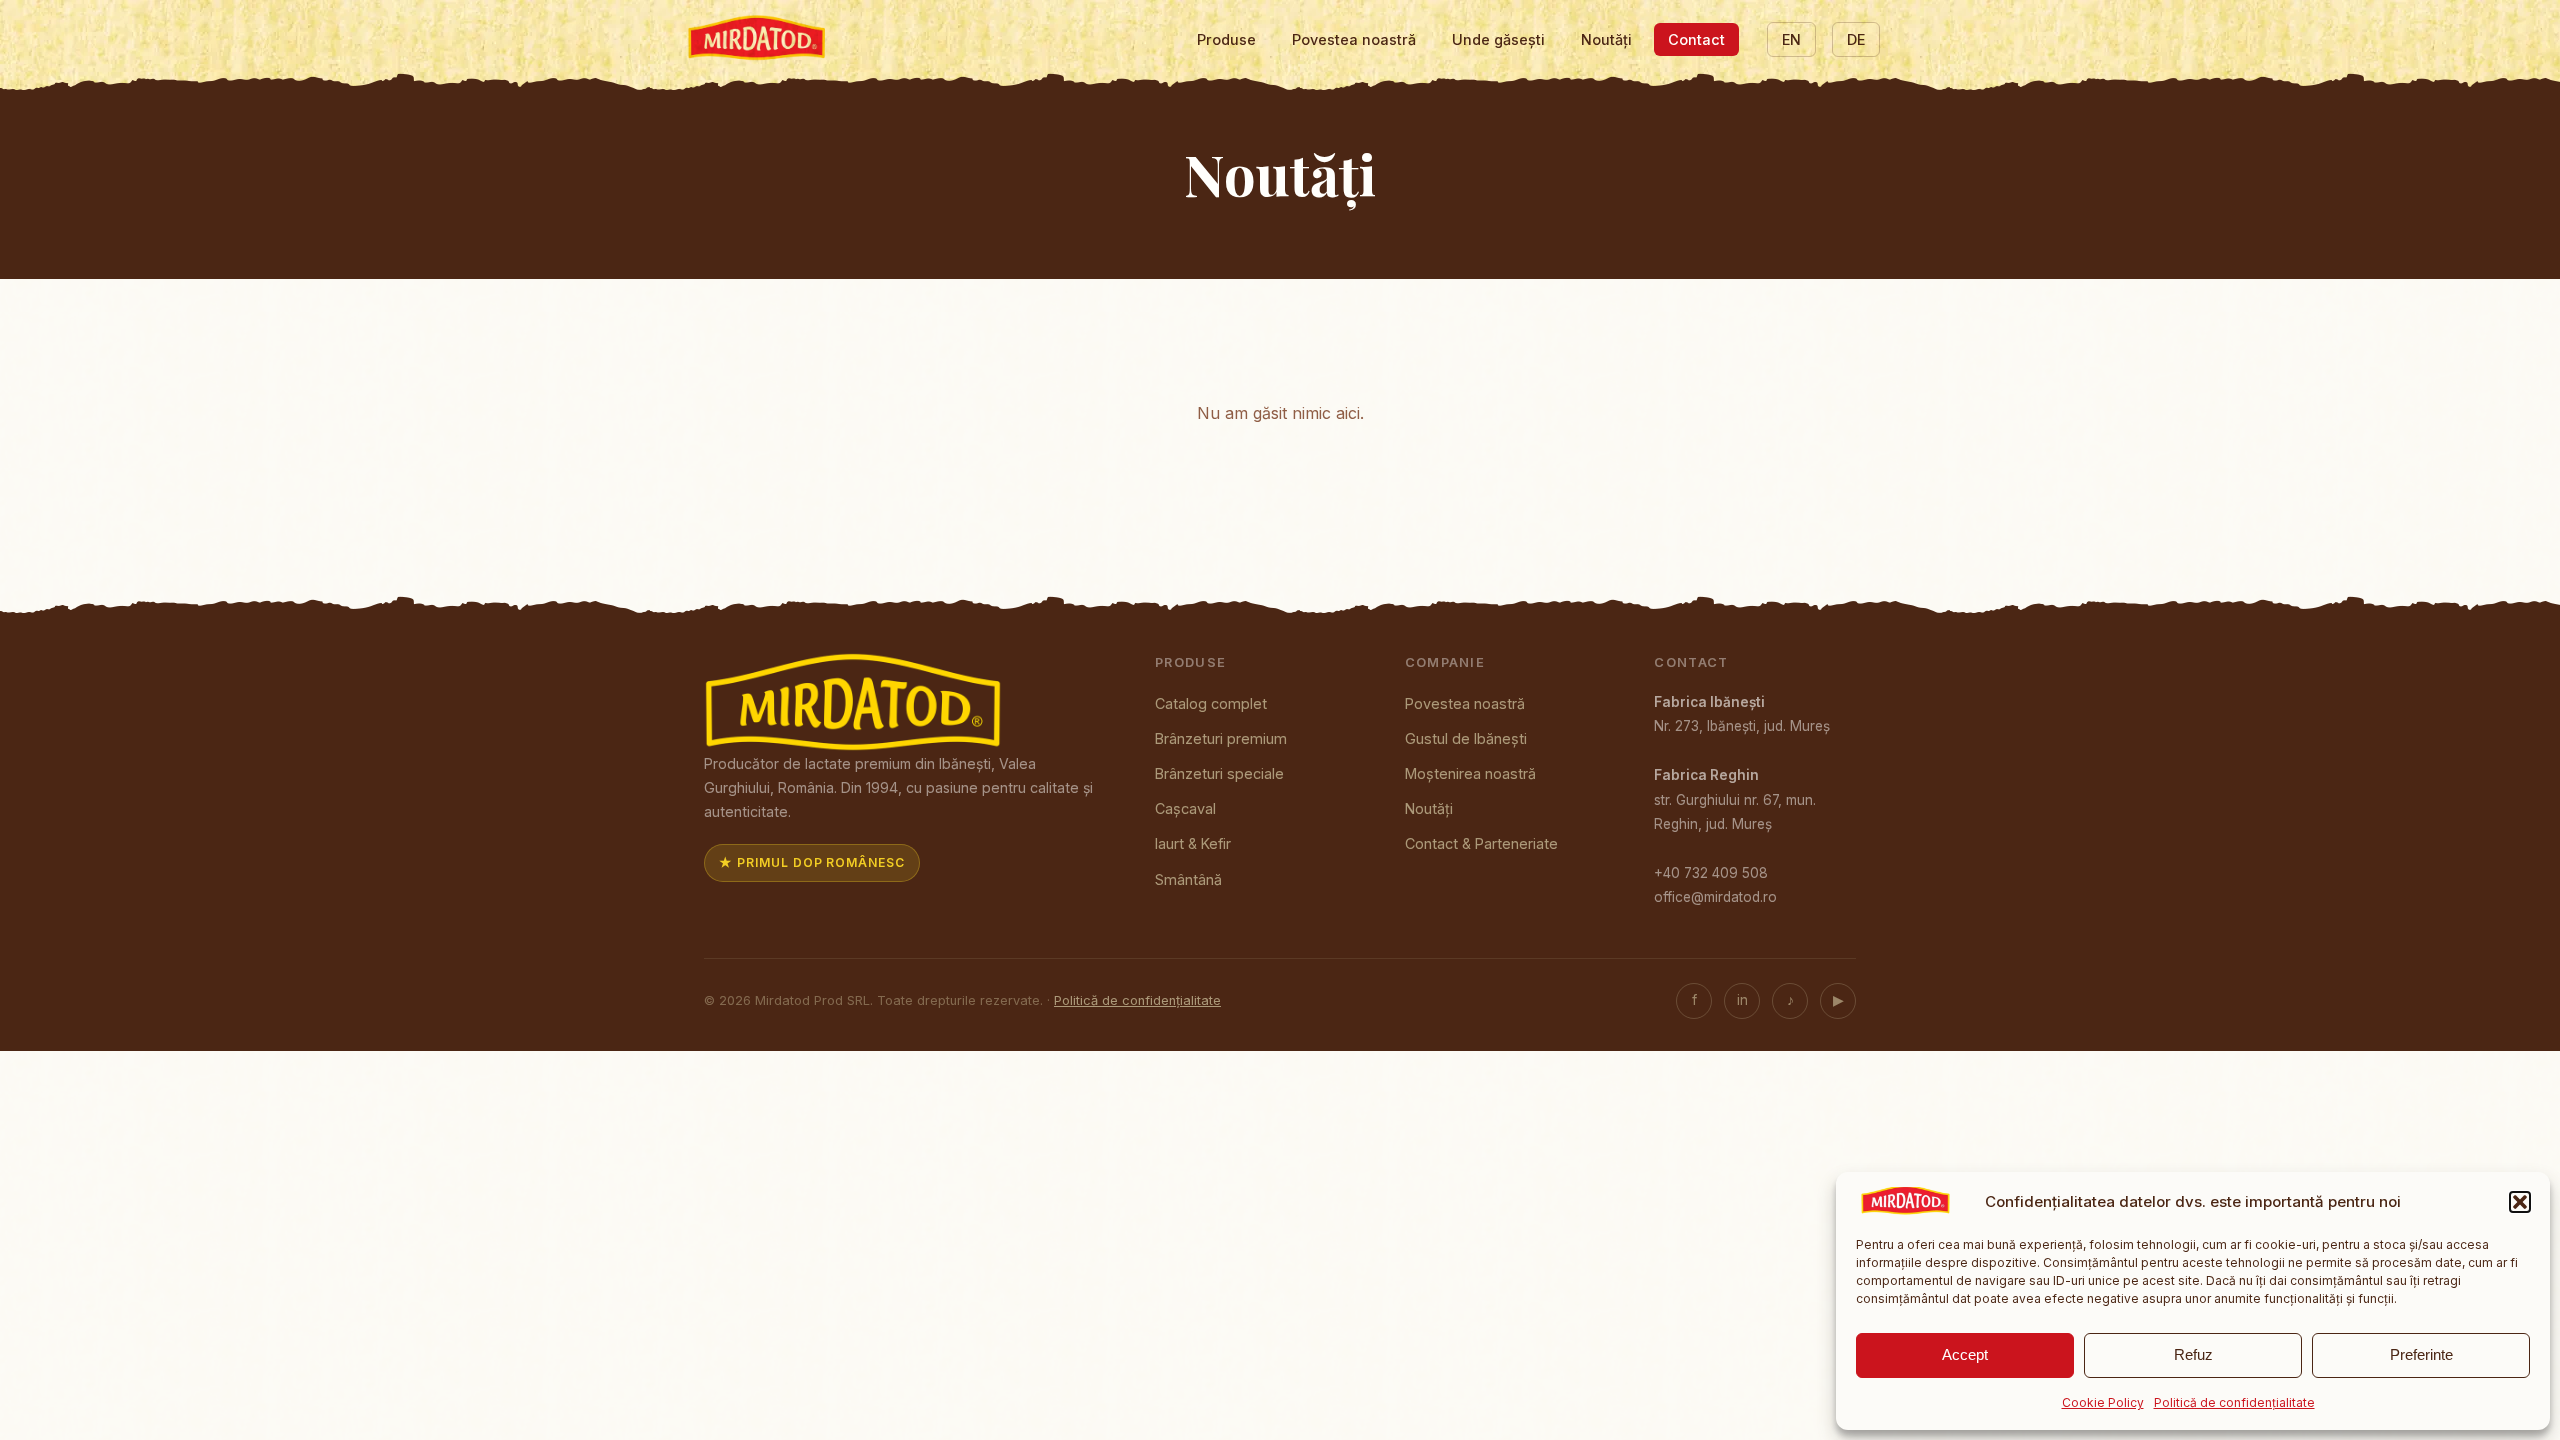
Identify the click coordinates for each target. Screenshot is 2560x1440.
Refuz (2193, 1354)
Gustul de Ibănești (1466, 738)
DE (1856, 39)
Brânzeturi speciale (1219, 773)
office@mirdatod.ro (1715, 897)
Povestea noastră (1354, 39)
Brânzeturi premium (1221, 738)
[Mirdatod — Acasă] (757, 40)
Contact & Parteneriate (1481, 843)
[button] (2520, 1202)
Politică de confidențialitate (2234, 1402)
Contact (1696, 39)
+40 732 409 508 (1711, 873)
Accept (1965, 1354)
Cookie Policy (2103, 1402)
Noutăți (1606, 39)
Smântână (1188, 879)
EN (1791, 39)
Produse (1226, 39)
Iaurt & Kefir (1193, 843)
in (1742, 1000)
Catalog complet (1211, 703)
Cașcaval (1185, 808)
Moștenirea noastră (1470, 773)
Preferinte (2421, 1354)
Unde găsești (1498, 39)
